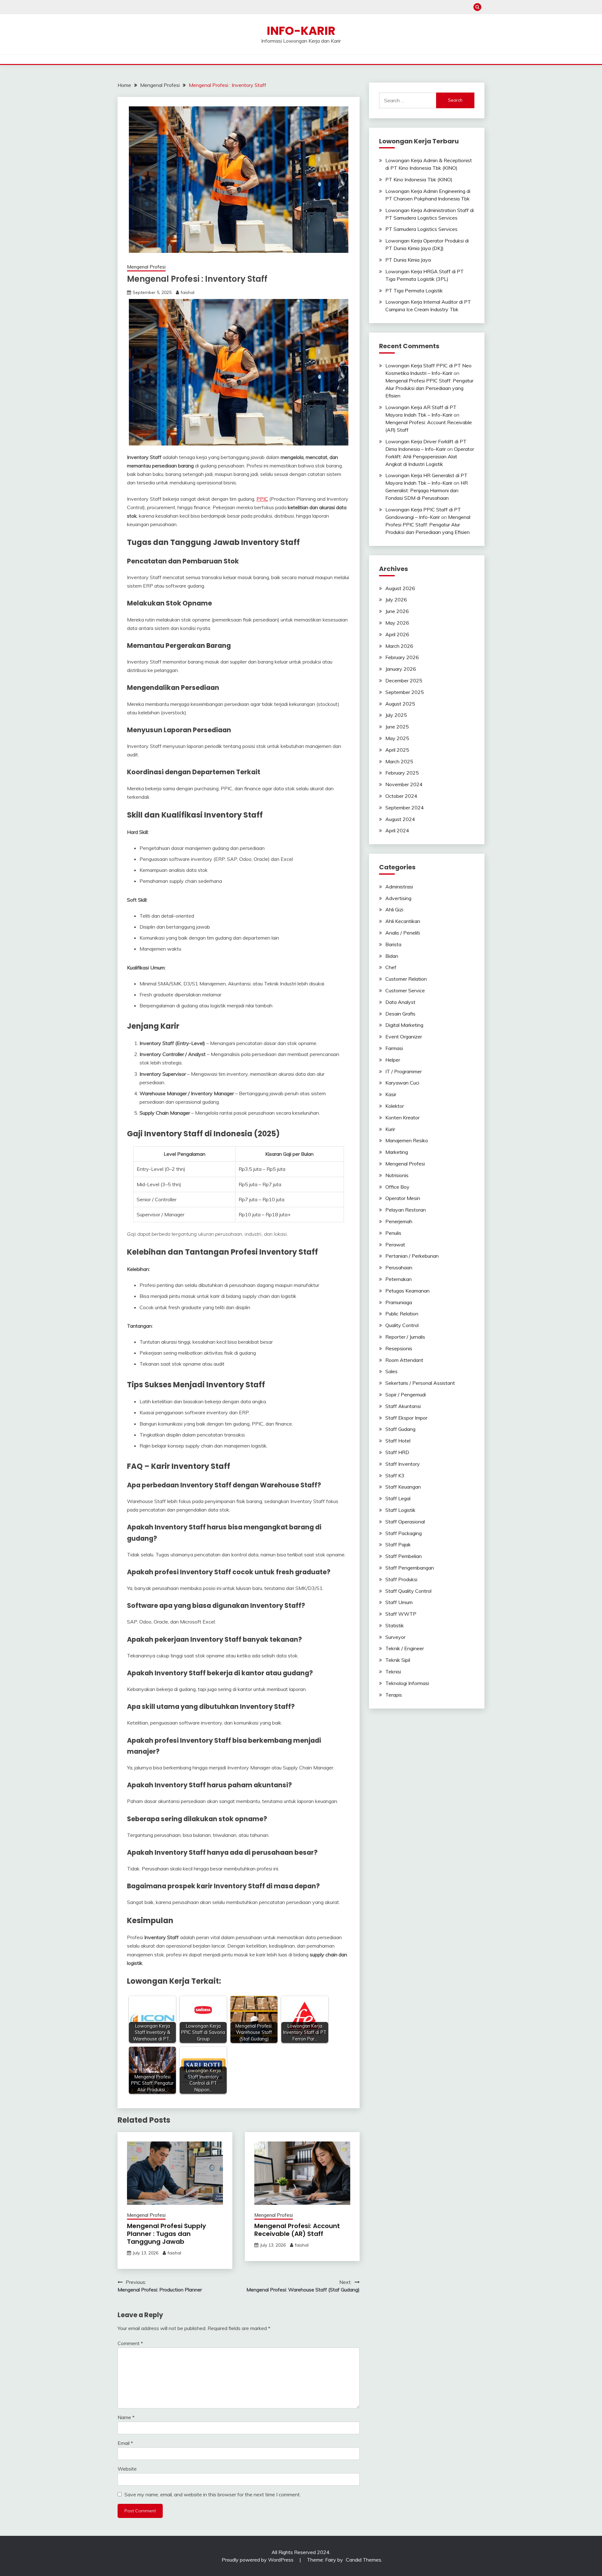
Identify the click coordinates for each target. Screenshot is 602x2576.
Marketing (397, 1152)
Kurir (390, 1129)
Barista (393, 944)
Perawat (395, 1245)
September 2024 (405, 808)
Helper (393, 1060)
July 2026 (396, 600)
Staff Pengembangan (410, 1568)
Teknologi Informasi (407, 1683)
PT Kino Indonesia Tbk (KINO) (419, 179)
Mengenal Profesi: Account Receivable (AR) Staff (297, 2230)
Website (127, 2469)
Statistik (395, 1625)
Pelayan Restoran (406, 1210)
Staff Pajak (398, 1544)
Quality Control (402, 1325)
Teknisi (393, 1672)
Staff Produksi (401, 1579)
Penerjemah (399, 1221)
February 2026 (402, 657)
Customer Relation (406, 979)
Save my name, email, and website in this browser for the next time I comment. (213, 2494)
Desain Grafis (400, 1014)
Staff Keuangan (403, 1487)
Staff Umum (399, 1602)
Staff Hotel (398, 1441)
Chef (391, 967)
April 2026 (397, 634)
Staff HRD (397, 1452)
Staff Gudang (400, 1429)
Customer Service (405, 990)
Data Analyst (400, 1002)
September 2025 (405, 692)
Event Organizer (404, 1037)
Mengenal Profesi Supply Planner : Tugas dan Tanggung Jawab (166, 2234)
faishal (187, 292)
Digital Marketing (404, 1025)
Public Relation (402, 1314)
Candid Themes (364, 2560)
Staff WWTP (401, 1614)
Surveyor (395, 1637)
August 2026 (400, 588)
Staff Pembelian (404, 1556)
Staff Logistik (400, 1510)
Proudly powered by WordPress (258, 2560)
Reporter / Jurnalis (405, 1337)
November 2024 (404, 784)
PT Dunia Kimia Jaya (408, 260)
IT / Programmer (404, 1071)
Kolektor (395, 1106)
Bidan (392, 956)
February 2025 (402, 773)
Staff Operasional (405, 1522)
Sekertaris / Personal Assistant (420, 1383)
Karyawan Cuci (402, 1083)
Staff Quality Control (408, 1591)
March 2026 (399, 646)
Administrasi (399, 887)
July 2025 (396, 715)
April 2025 (397, 750)
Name (126, 2417)
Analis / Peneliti (403, 933)
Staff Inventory (403, 1464)
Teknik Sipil (398, 1660)
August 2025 (400, 704)
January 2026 (401, 669)
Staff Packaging (404, 1533)
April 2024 (397, 830)
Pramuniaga (399, 1302)
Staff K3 (395, 1475)
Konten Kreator (402, 1117)
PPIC (262, 499)
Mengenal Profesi (146, 267)
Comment (130, 2343)
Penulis (393, 1233)
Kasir (391, 1094)
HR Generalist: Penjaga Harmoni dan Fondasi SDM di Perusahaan (427, 490)
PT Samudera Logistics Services (421, 229)
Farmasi (394, 1048)
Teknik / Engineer (405, 1648)
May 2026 (397, 623)
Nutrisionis (397, 1175)
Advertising (398, 898)
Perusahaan (399, 1267)
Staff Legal (398, 1498)
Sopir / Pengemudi (406, 1395)
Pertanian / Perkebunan (412, 1256)
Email (125, 2443)
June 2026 (397, 611)
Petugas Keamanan (407, 1291)
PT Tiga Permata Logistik (414, 291)
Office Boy (397, 1187)
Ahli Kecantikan (403, 921)
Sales (391, 1371)
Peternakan (399, 1279)
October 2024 (401, 796)
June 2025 (397, 727)
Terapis (394, 1695)
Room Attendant (404, 1360)
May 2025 (397, 738)
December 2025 (404, 680)
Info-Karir (301, 31)
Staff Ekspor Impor (406, 1418)
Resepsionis (399, 1348)
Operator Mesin (403, 1198)
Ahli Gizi (394, 909)
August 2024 (400, 819)
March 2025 (399, 761)
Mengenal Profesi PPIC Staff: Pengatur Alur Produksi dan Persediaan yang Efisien (429, 388)
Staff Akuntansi (403, 1406)
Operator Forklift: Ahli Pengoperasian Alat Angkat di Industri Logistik (430, 456)
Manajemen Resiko (407, 1140)
